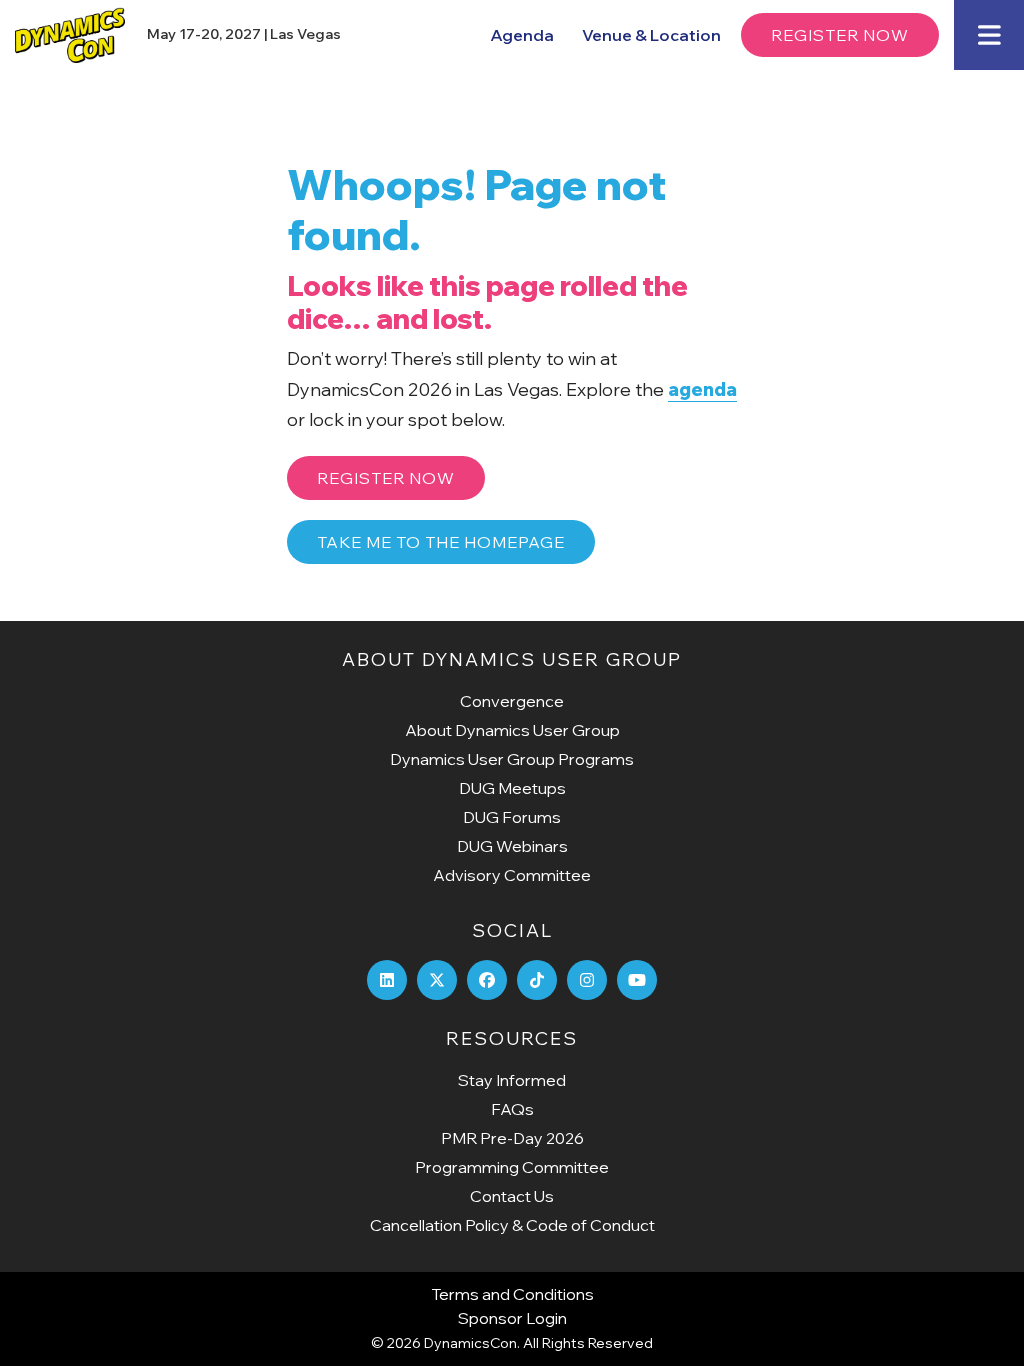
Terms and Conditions (512, 1294)
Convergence (512, 701)
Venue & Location (651, 35)
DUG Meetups (512, 788)
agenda (702, 389)
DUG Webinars (512, 846)
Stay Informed (512, 1080)
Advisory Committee (512, 875)
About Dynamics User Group (512, 730)
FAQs (512, 1109)
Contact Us (512, 1196)
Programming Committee (512, 1167)
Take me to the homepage (441, 542)
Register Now (840, 35)
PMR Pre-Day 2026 (512, 1138)
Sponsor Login (512, 1318)
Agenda (522, 35)
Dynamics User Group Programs (512, 759)
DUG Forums (512, 817)
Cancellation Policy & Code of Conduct (512, 1225)
